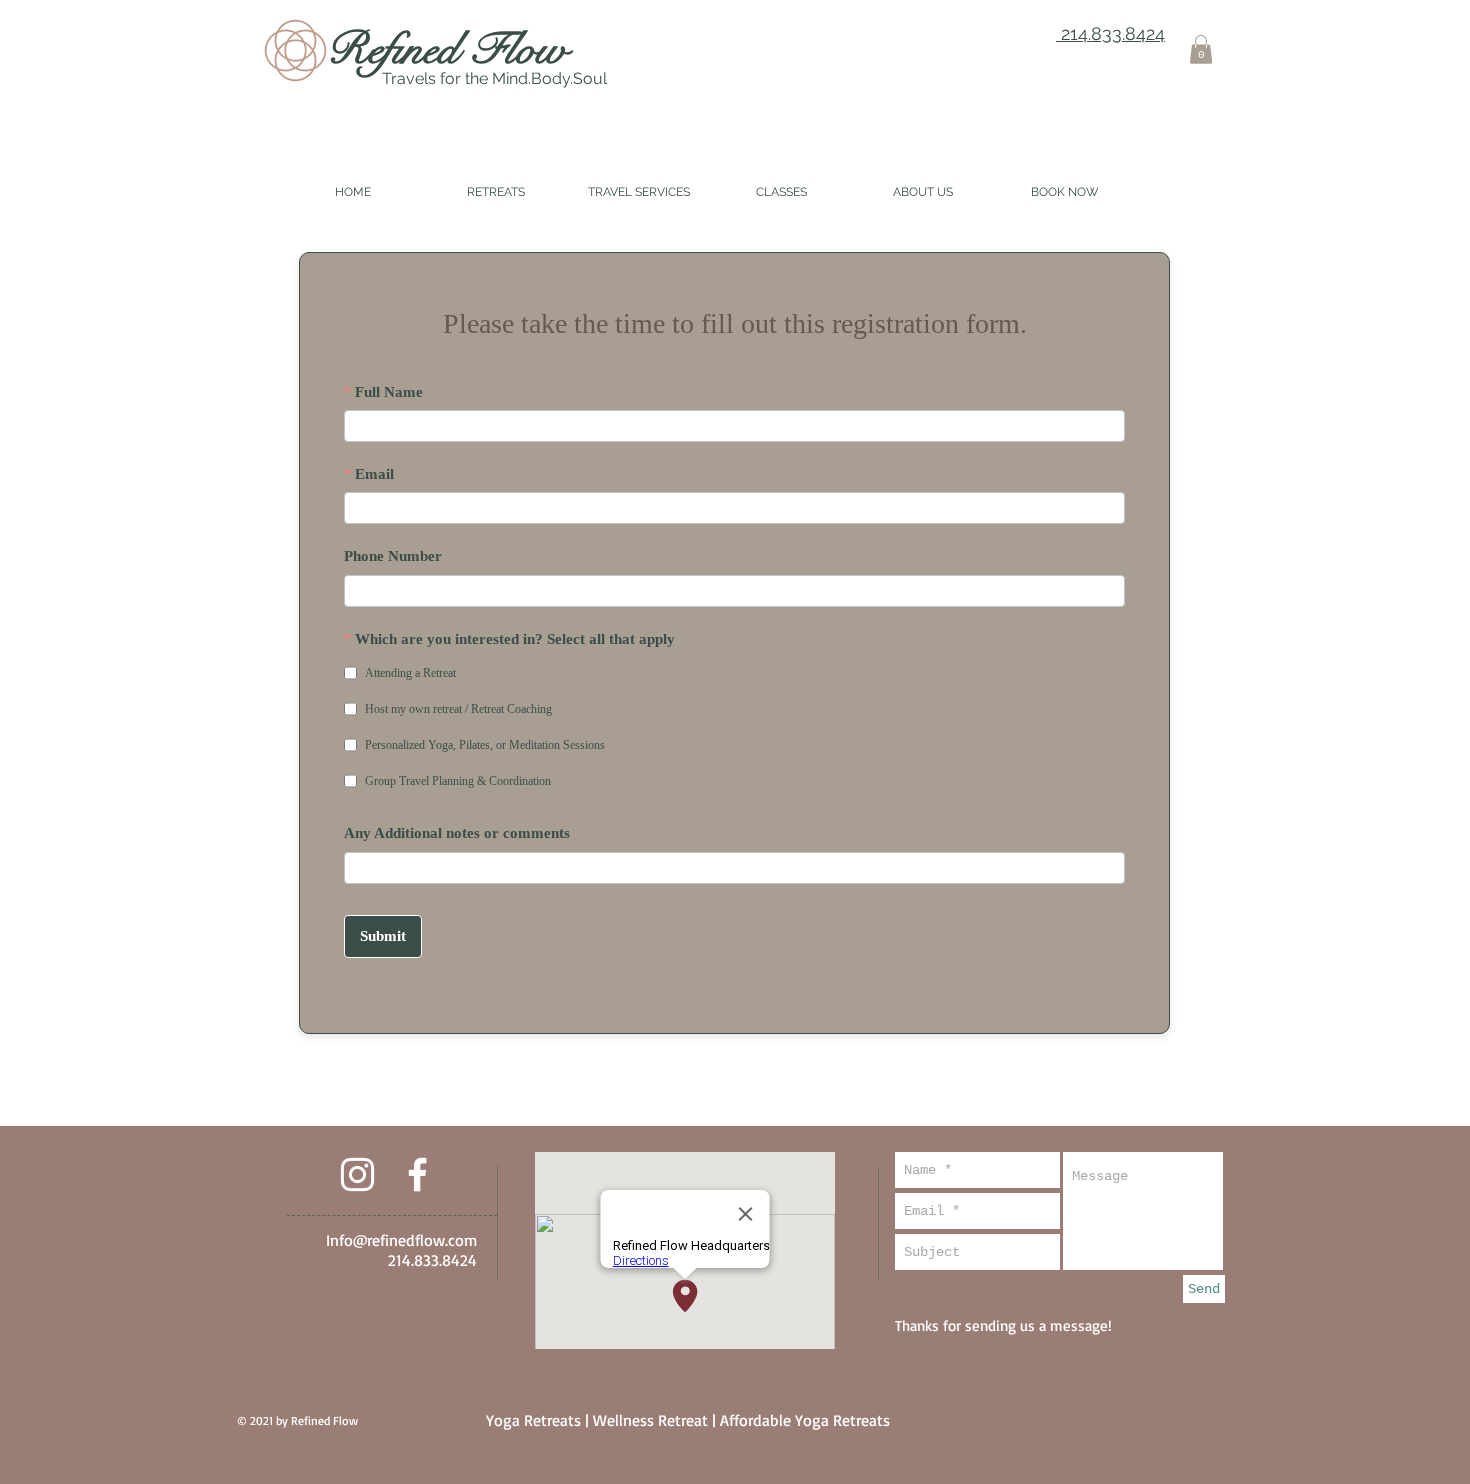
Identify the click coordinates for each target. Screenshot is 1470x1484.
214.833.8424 (1110, 33)
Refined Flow (447, 49)
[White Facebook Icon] (417, 1174)
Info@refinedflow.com (401, 1240)
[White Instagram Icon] (357, 1174)
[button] (1201, 49)
